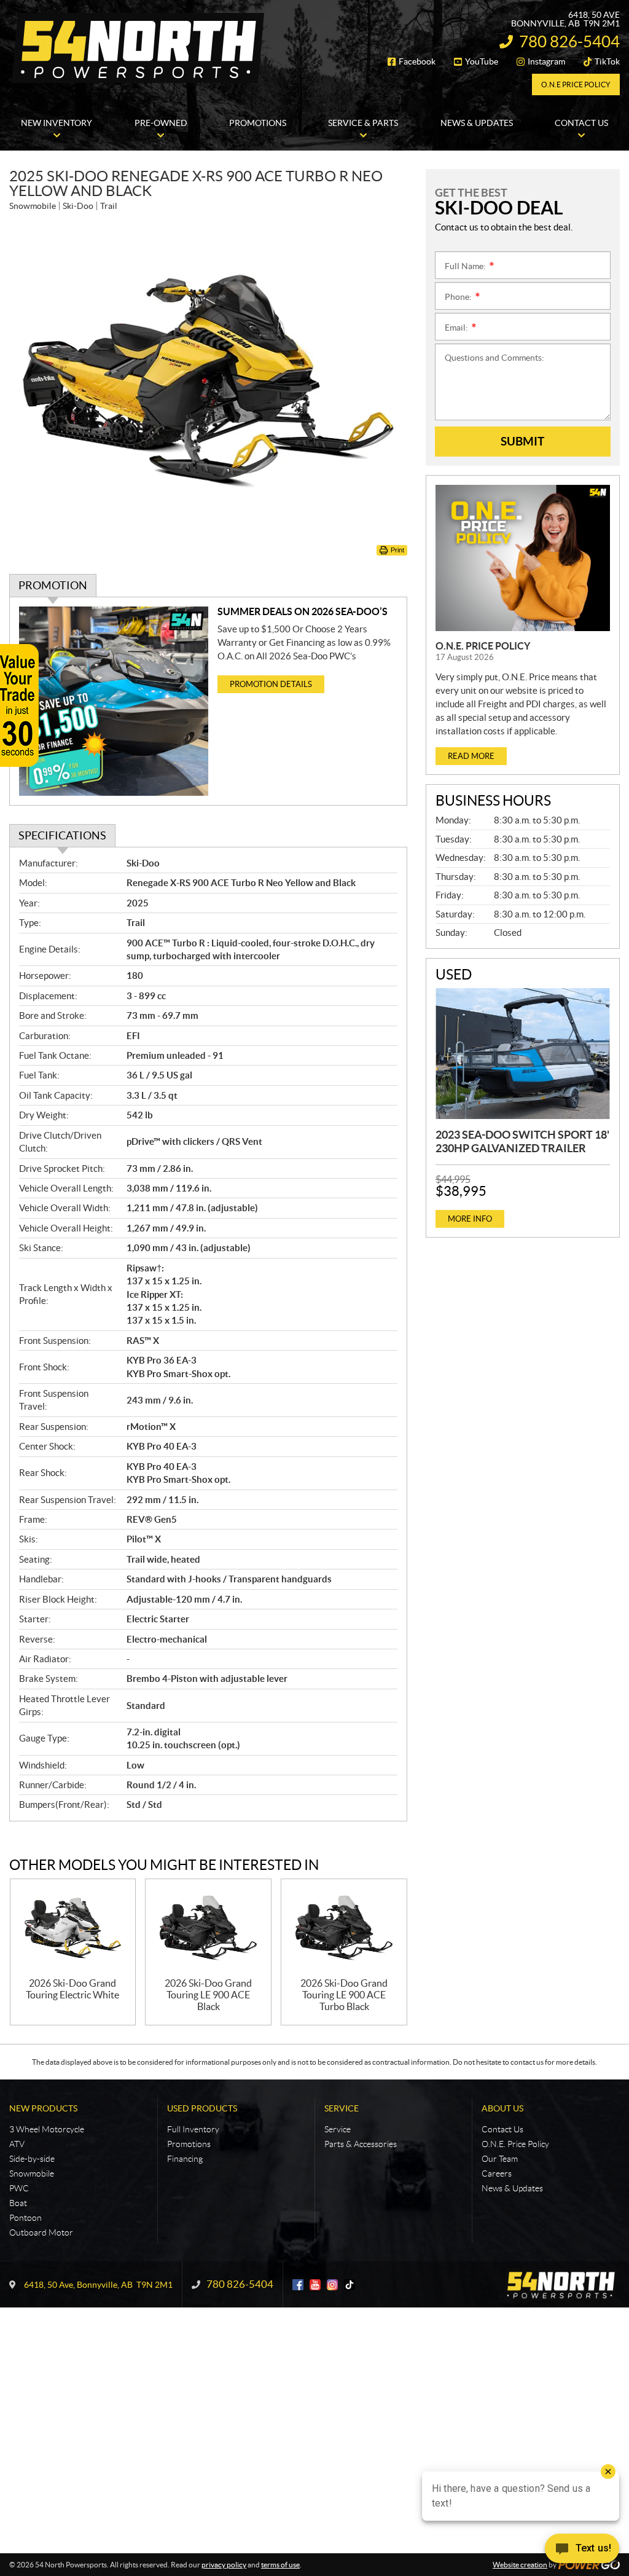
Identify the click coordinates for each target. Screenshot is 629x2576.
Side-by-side (32, 2159)
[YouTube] (315, 2285)
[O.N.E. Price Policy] (523, 558)
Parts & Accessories (361, 2144)
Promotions (189, 2144)
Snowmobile (32, 2173)
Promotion (53, 585)
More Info (470, 1219)
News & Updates (512, 2188)
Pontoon (25, 2218)
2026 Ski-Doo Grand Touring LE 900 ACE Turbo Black (344, 1995)
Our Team (500, 2159)
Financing (185, 2159)
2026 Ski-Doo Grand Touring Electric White (72, 1989)
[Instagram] (332, 2285)
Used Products (202, 2108)
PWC (19, 2188)
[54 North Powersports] (138, 48)
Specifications (62, 835)
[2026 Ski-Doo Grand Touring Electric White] (73, 1928)
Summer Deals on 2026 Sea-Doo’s (303, 611)
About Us (502, 2108)
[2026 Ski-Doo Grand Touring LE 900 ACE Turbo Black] (344, 1928)
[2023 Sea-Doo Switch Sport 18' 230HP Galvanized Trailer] (523, 1054)
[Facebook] (298, 2285)
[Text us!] (582, 2551)
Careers (497, 2173)
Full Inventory (193, 2129)
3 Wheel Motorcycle (47, 2129)
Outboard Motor (41, 2232)
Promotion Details (271, 684)
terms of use (280, 2565)
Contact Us (502, 2129)
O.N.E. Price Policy (483, 646)
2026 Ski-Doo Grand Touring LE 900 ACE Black (208, 1995)
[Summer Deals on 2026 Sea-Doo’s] (114, 701)
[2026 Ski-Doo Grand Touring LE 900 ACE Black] (208, 1928)
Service (342, 2108)
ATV (17, 2144)
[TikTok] (350, 2285)
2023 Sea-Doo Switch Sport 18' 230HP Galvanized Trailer (522, 1141)
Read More (471, 756)
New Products (43, 2108)
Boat (18, 2203)
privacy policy (224, 2565)
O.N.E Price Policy (576, 84)
